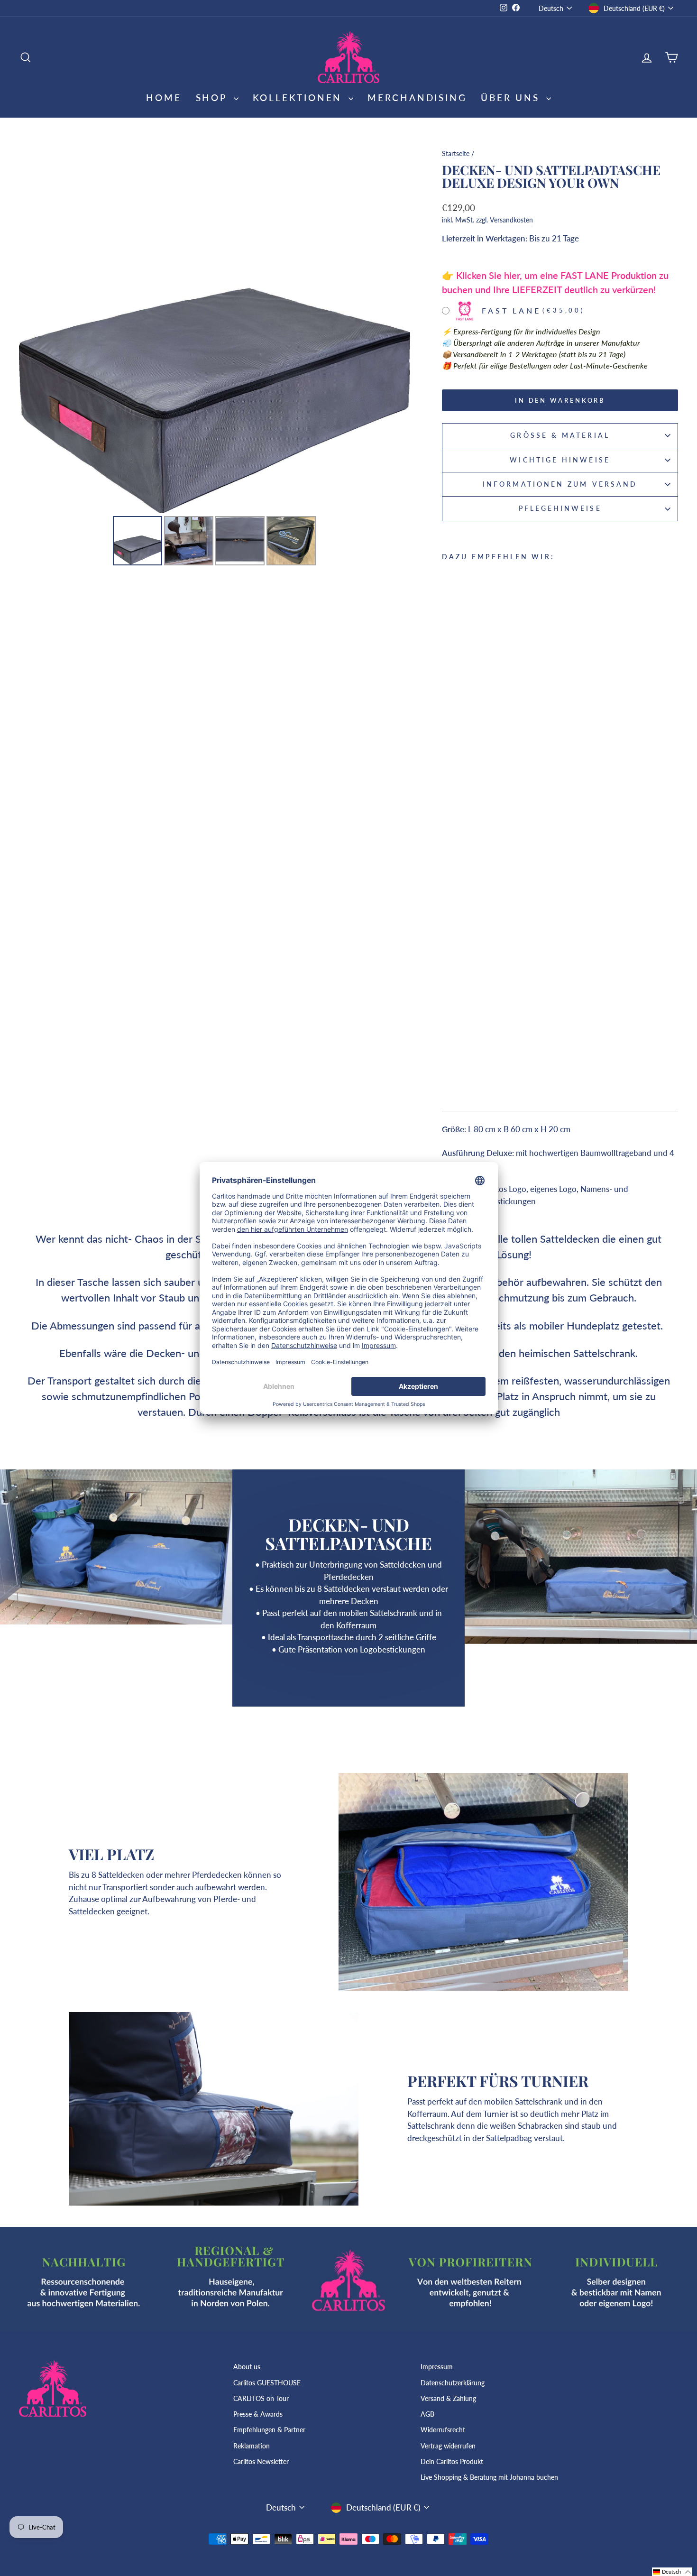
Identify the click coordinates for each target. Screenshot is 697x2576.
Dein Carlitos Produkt (452, 2461)
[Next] (396, 329)
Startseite (456, 153)
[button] (672, 2572)
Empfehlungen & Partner (269, 2430)
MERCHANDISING (417, 97)
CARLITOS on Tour (261, 2398)
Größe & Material (560, 435)
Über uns (512, 97)
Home (164, 97)
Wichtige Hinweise (560, 460)
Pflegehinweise (560, 508)
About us (247, 2367)
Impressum (437, 2367)
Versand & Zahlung (448, 2398)
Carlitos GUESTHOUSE (267, 2383)
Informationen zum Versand (560, 484)
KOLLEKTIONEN (299, 97)
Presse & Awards (258, 2414)
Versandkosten (511, 220)
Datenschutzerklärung (453, 2383)
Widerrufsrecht (443, 2430)
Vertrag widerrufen (448, 2446)
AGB (427, 2414)
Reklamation (252, 2446)
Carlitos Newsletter (261, 2461)
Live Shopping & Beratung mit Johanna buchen (489, 2477)
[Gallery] (215, 356)
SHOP (214, 97)
